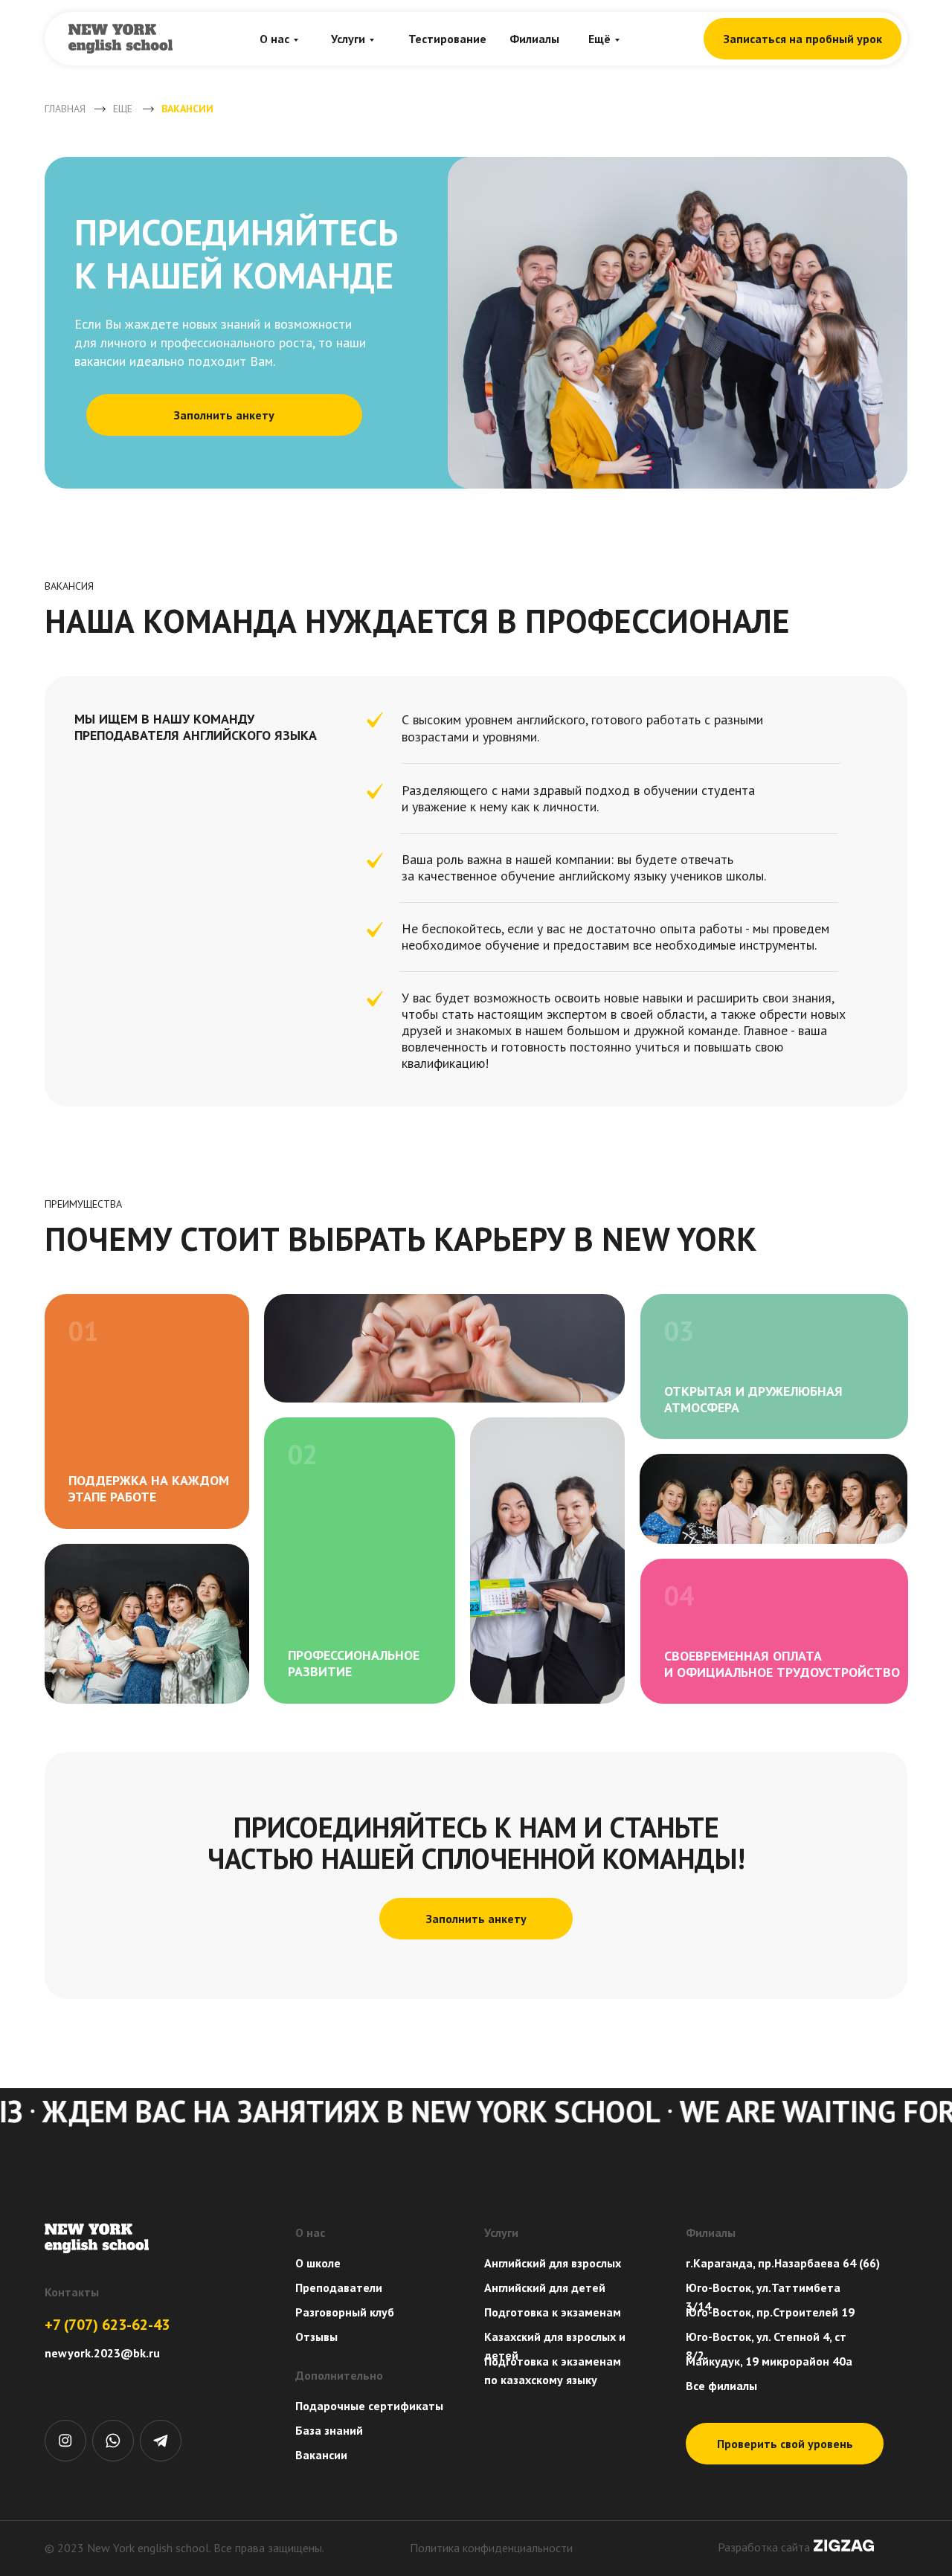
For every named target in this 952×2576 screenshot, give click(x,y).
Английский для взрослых (553, 2263)
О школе (318, 2263)
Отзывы (316, 2337)
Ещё (599, 39)
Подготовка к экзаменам (553, 2312)
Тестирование (447, 39)
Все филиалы (721, 2386)
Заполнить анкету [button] (224, 415)
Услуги (348, 39)
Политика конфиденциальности (491, 2548)
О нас (274, 39)
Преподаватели (339, 2287)
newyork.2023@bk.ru (102, 2353)
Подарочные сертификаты (369, 2406)
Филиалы (534, 39)
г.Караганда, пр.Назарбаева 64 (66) (783, 2263)
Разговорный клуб (345, 2312)
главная (65, 109)
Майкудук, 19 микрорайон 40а (769, 2361)
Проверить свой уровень (785, 2444)
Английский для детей (545, 2287)
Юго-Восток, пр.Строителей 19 (770, 2312)
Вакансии (321, 2455)
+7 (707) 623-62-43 (107, 2325)
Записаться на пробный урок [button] (803, 39)
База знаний (329, 2430)
